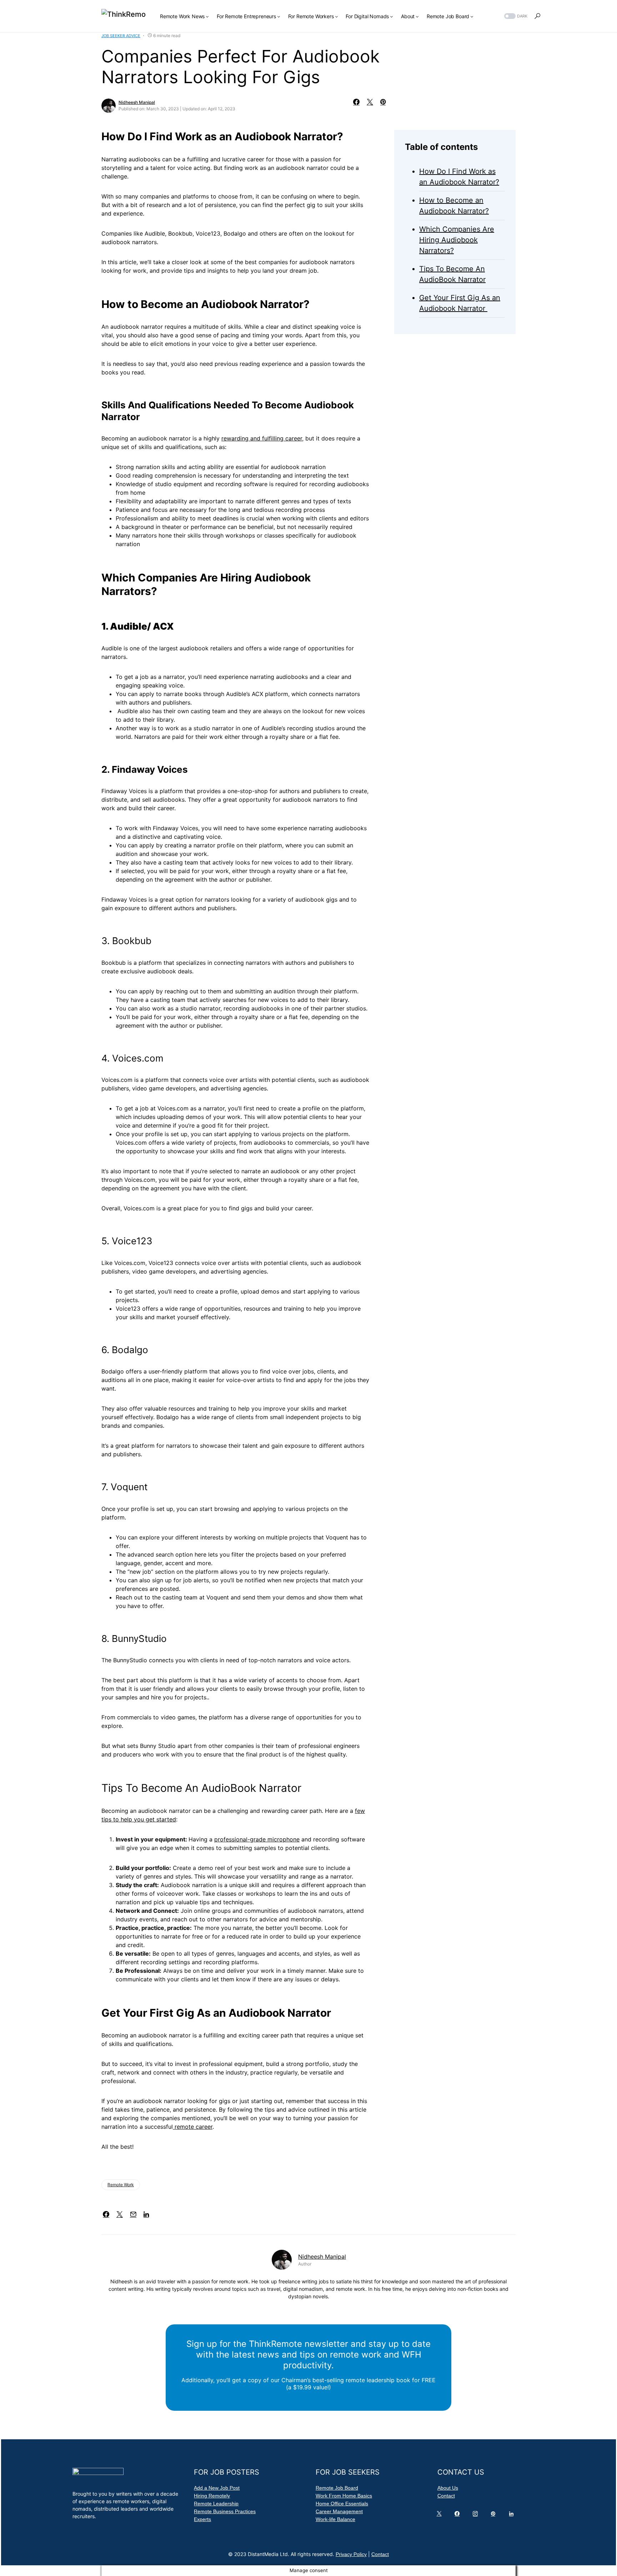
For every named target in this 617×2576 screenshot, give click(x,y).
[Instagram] (477, 2515)
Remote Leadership (216, 2504)
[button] (515, 16)
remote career (193, 2127)
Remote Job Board (337, 2488)
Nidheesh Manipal (137, 102)
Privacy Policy (351, 2554)
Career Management (339, 2511)
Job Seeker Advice (121, 36)
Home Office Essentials (342, 2504)
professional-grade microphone (257, 1839)
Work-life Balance (335, 2519)
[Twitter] (441, 2515)
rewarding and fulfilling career (262, 438)
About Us (448, 2488)
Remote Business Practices (225, 2511)
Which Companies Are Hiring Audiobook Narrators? (457, 240)
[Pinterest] (495, 2515)
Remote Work (121, 2185)
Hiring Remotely (212, 2496)
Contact (446, 2496)
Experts (202, 2519)
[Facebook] (458, 2515)
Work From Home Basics (344, 2496)
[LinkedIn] (513, 2515)
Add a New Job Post (217, 2488)
